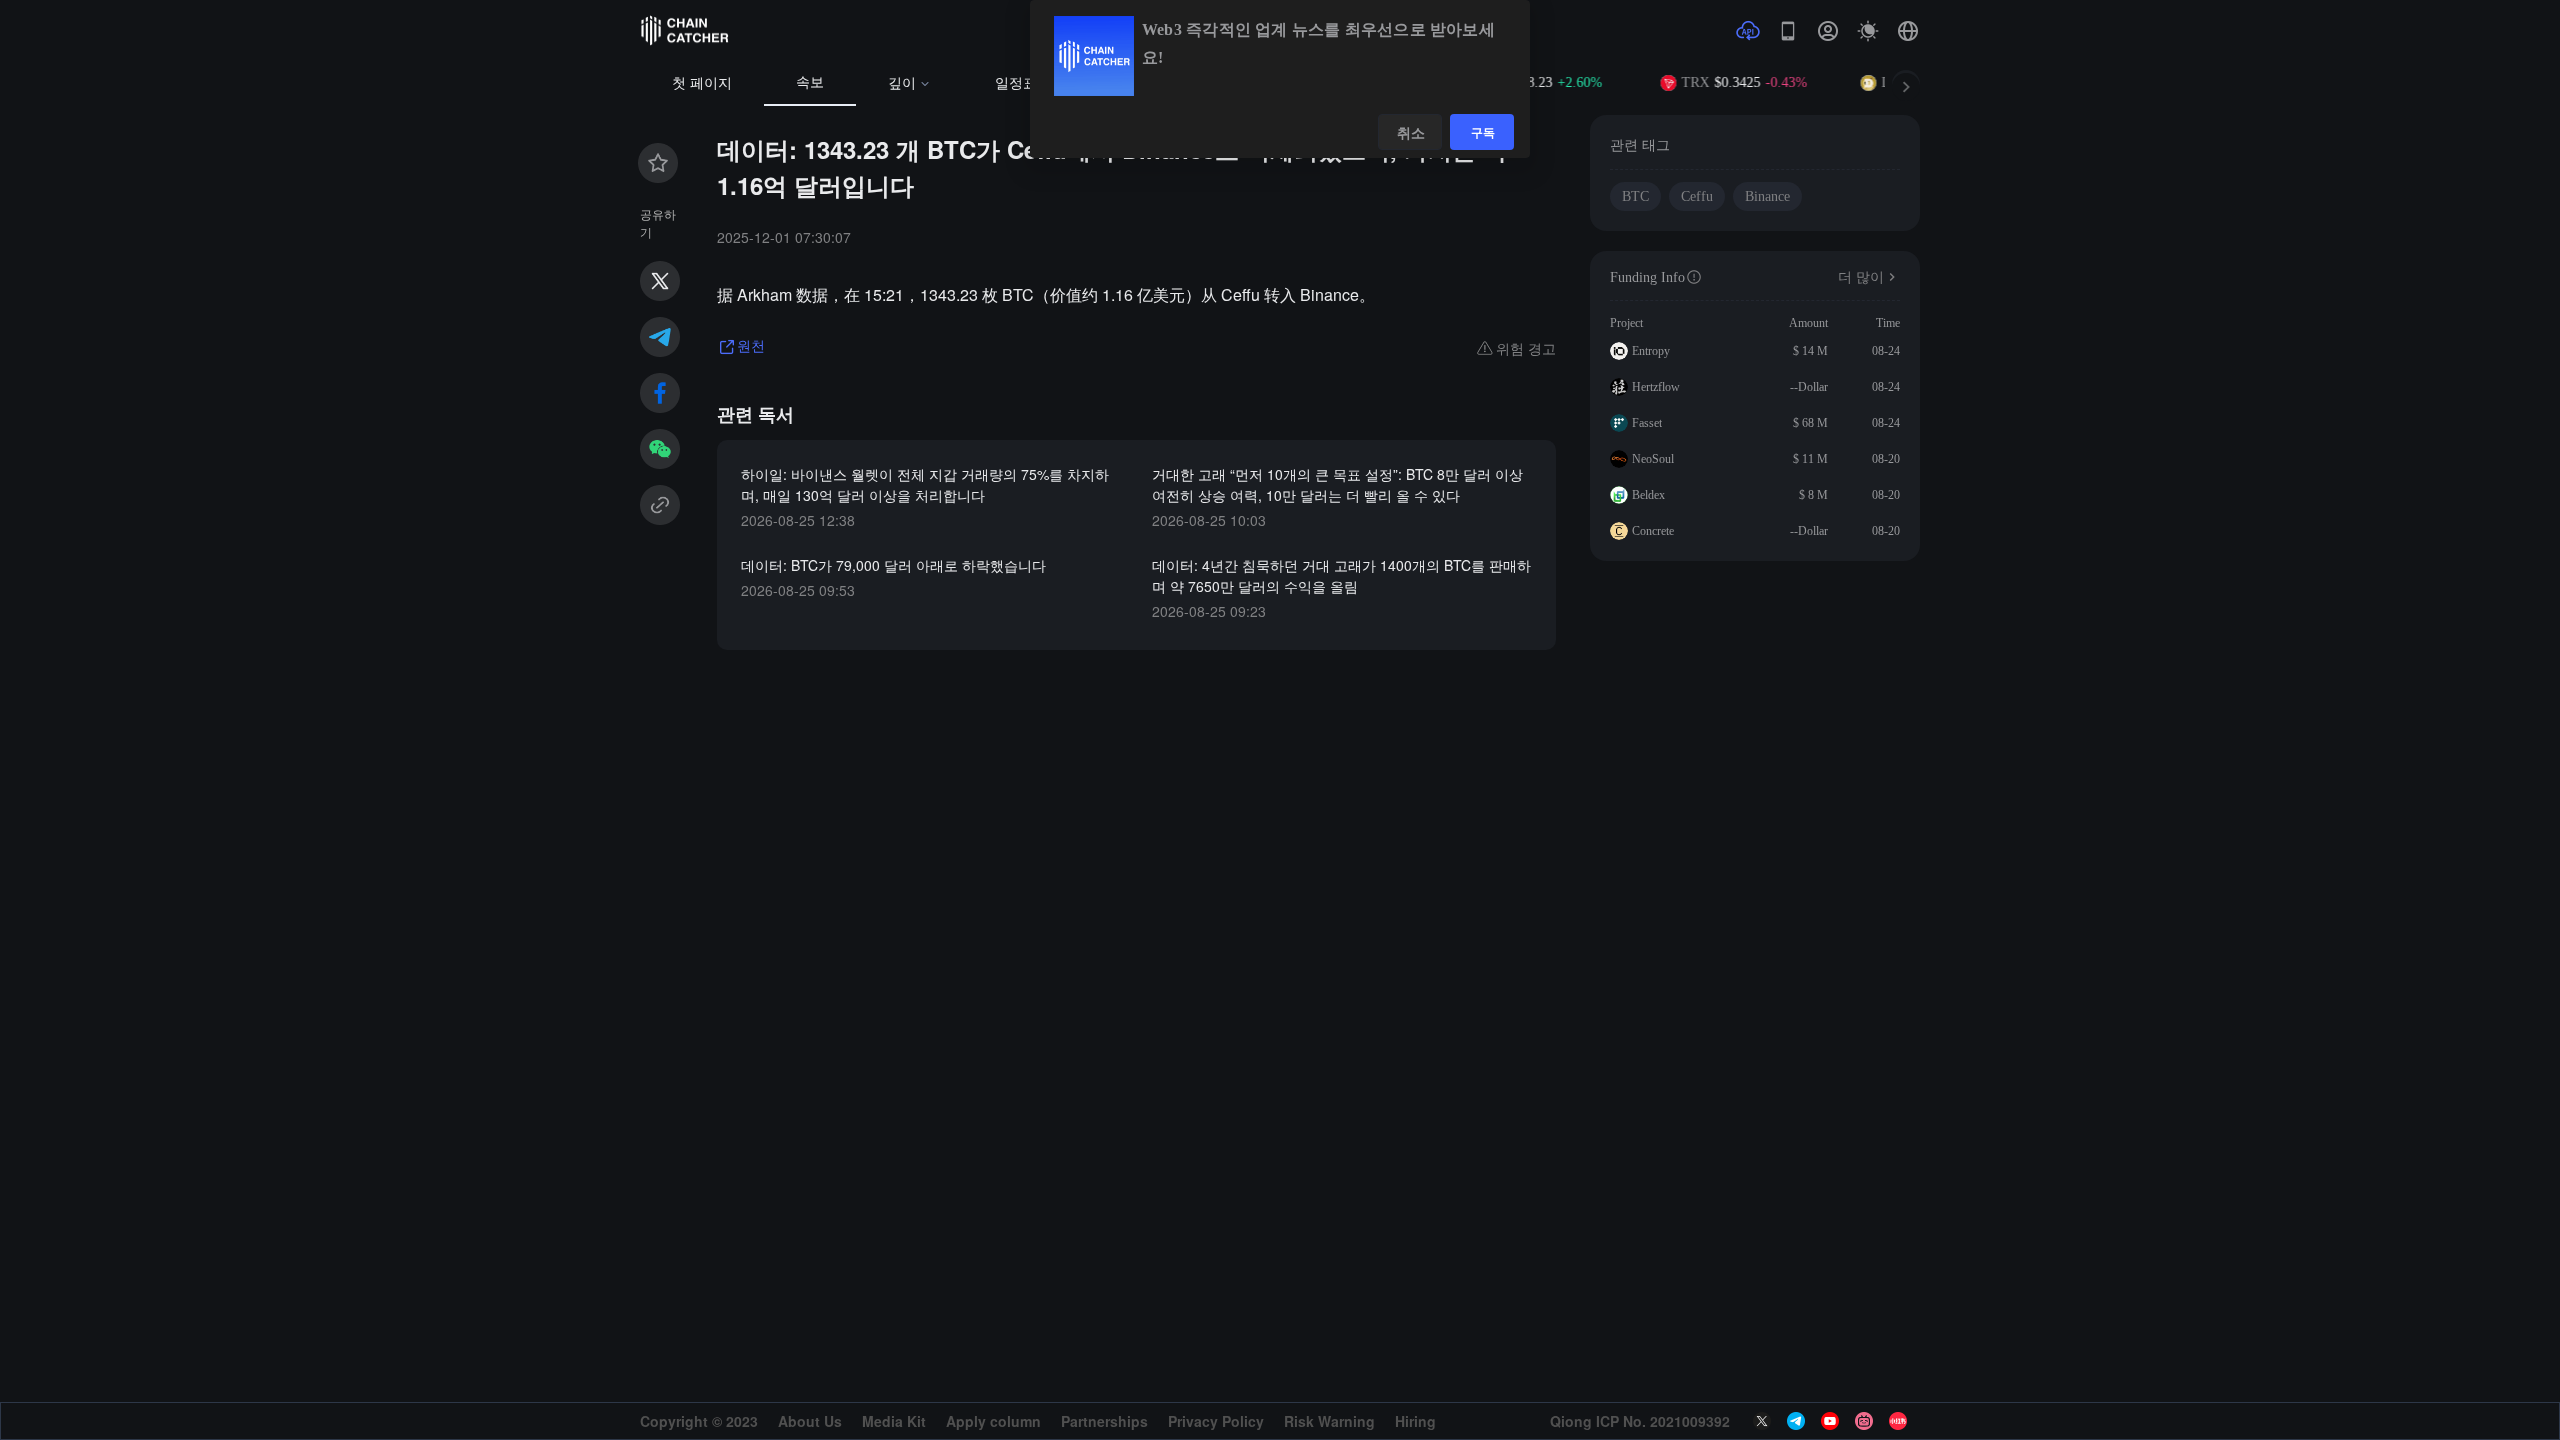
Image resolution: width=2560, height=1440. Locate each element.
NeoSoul (1653, 459)
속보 (810, 82)
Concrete (1653, 531)
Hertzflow (1656, 387)
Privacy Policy (1216, 1421)
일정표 (1016, 83)
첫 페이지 (702, 83)
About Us (810, 1421)
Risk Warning (1329, 1421)
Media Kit (894, 1421)
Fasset (1647, 423)
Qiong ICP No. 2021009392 (1640, 1421)
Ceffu (1697, 196)
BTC (1635, 196)
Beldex (1648, 495)
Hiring (1415, 1421)
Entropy (1651, 351)
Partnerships (1104, 1421)
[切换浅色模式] (1868, 31)
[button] (1908, 31)
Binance (1767, 196)
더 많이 (1861, 277)
